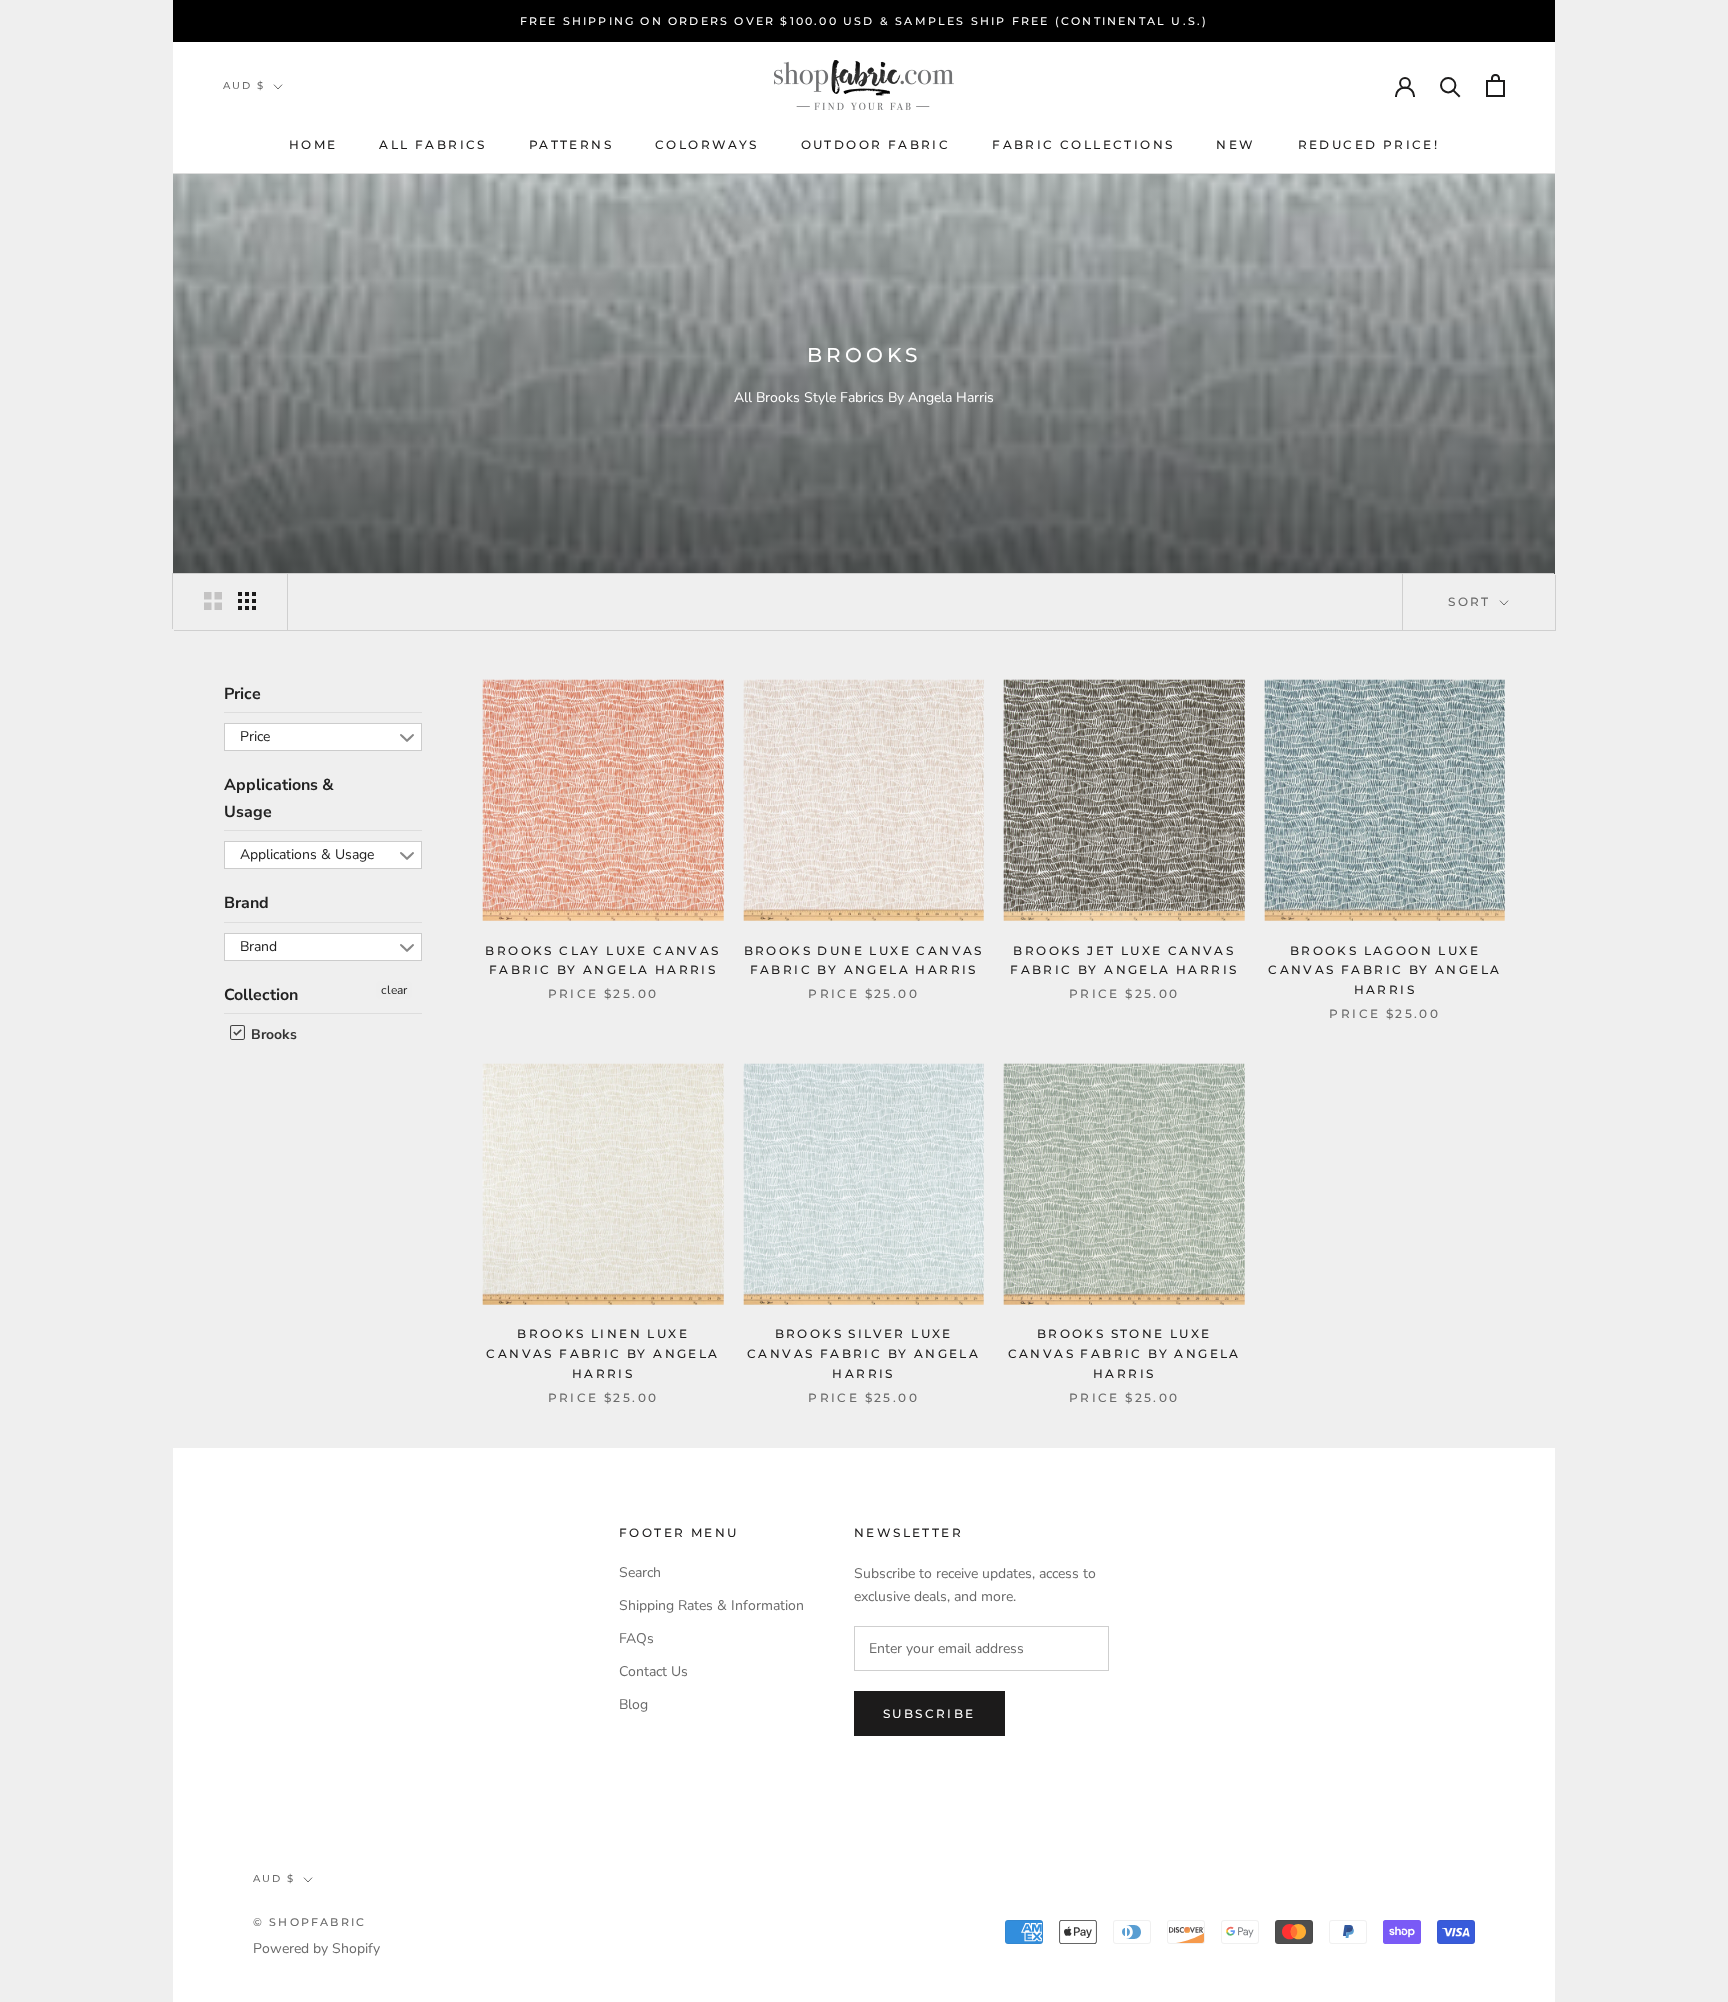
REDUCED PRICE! (1369, 144)
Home (313, 144)
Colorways (707, 144)
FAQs (636, 1638)
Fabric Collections (1083, 144)
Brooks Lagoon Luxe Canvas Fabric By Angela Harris (1384, 970)
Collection (261, 995)
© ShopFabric (309, 1922)
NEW (1235, 144)
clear (394, 990)
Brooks (272, 1034)
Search (640, 1572)
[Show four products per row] (247, 601)
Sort (1472, 601)
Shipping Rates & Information (711, 1605)
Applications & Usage (279, 798)
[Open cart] (1495, 85)
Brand (246, 903)
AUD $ (244, 85)
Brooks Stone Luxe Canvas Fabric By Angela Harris (1124, 1353)
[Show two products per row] (213, 601)
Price (242, 694)
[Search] (1450, 85)
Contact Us (653, 1671)
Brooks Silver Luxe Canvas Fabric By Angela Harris (863, 1353)
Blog (633, 1704)
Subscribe (929, 1713)
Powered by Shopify (316, 1948)
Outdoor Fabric (876, 144)
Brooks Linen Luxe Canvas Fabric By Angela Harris (602, 1353)
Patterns (571, 144)
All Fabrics (432, 144)
